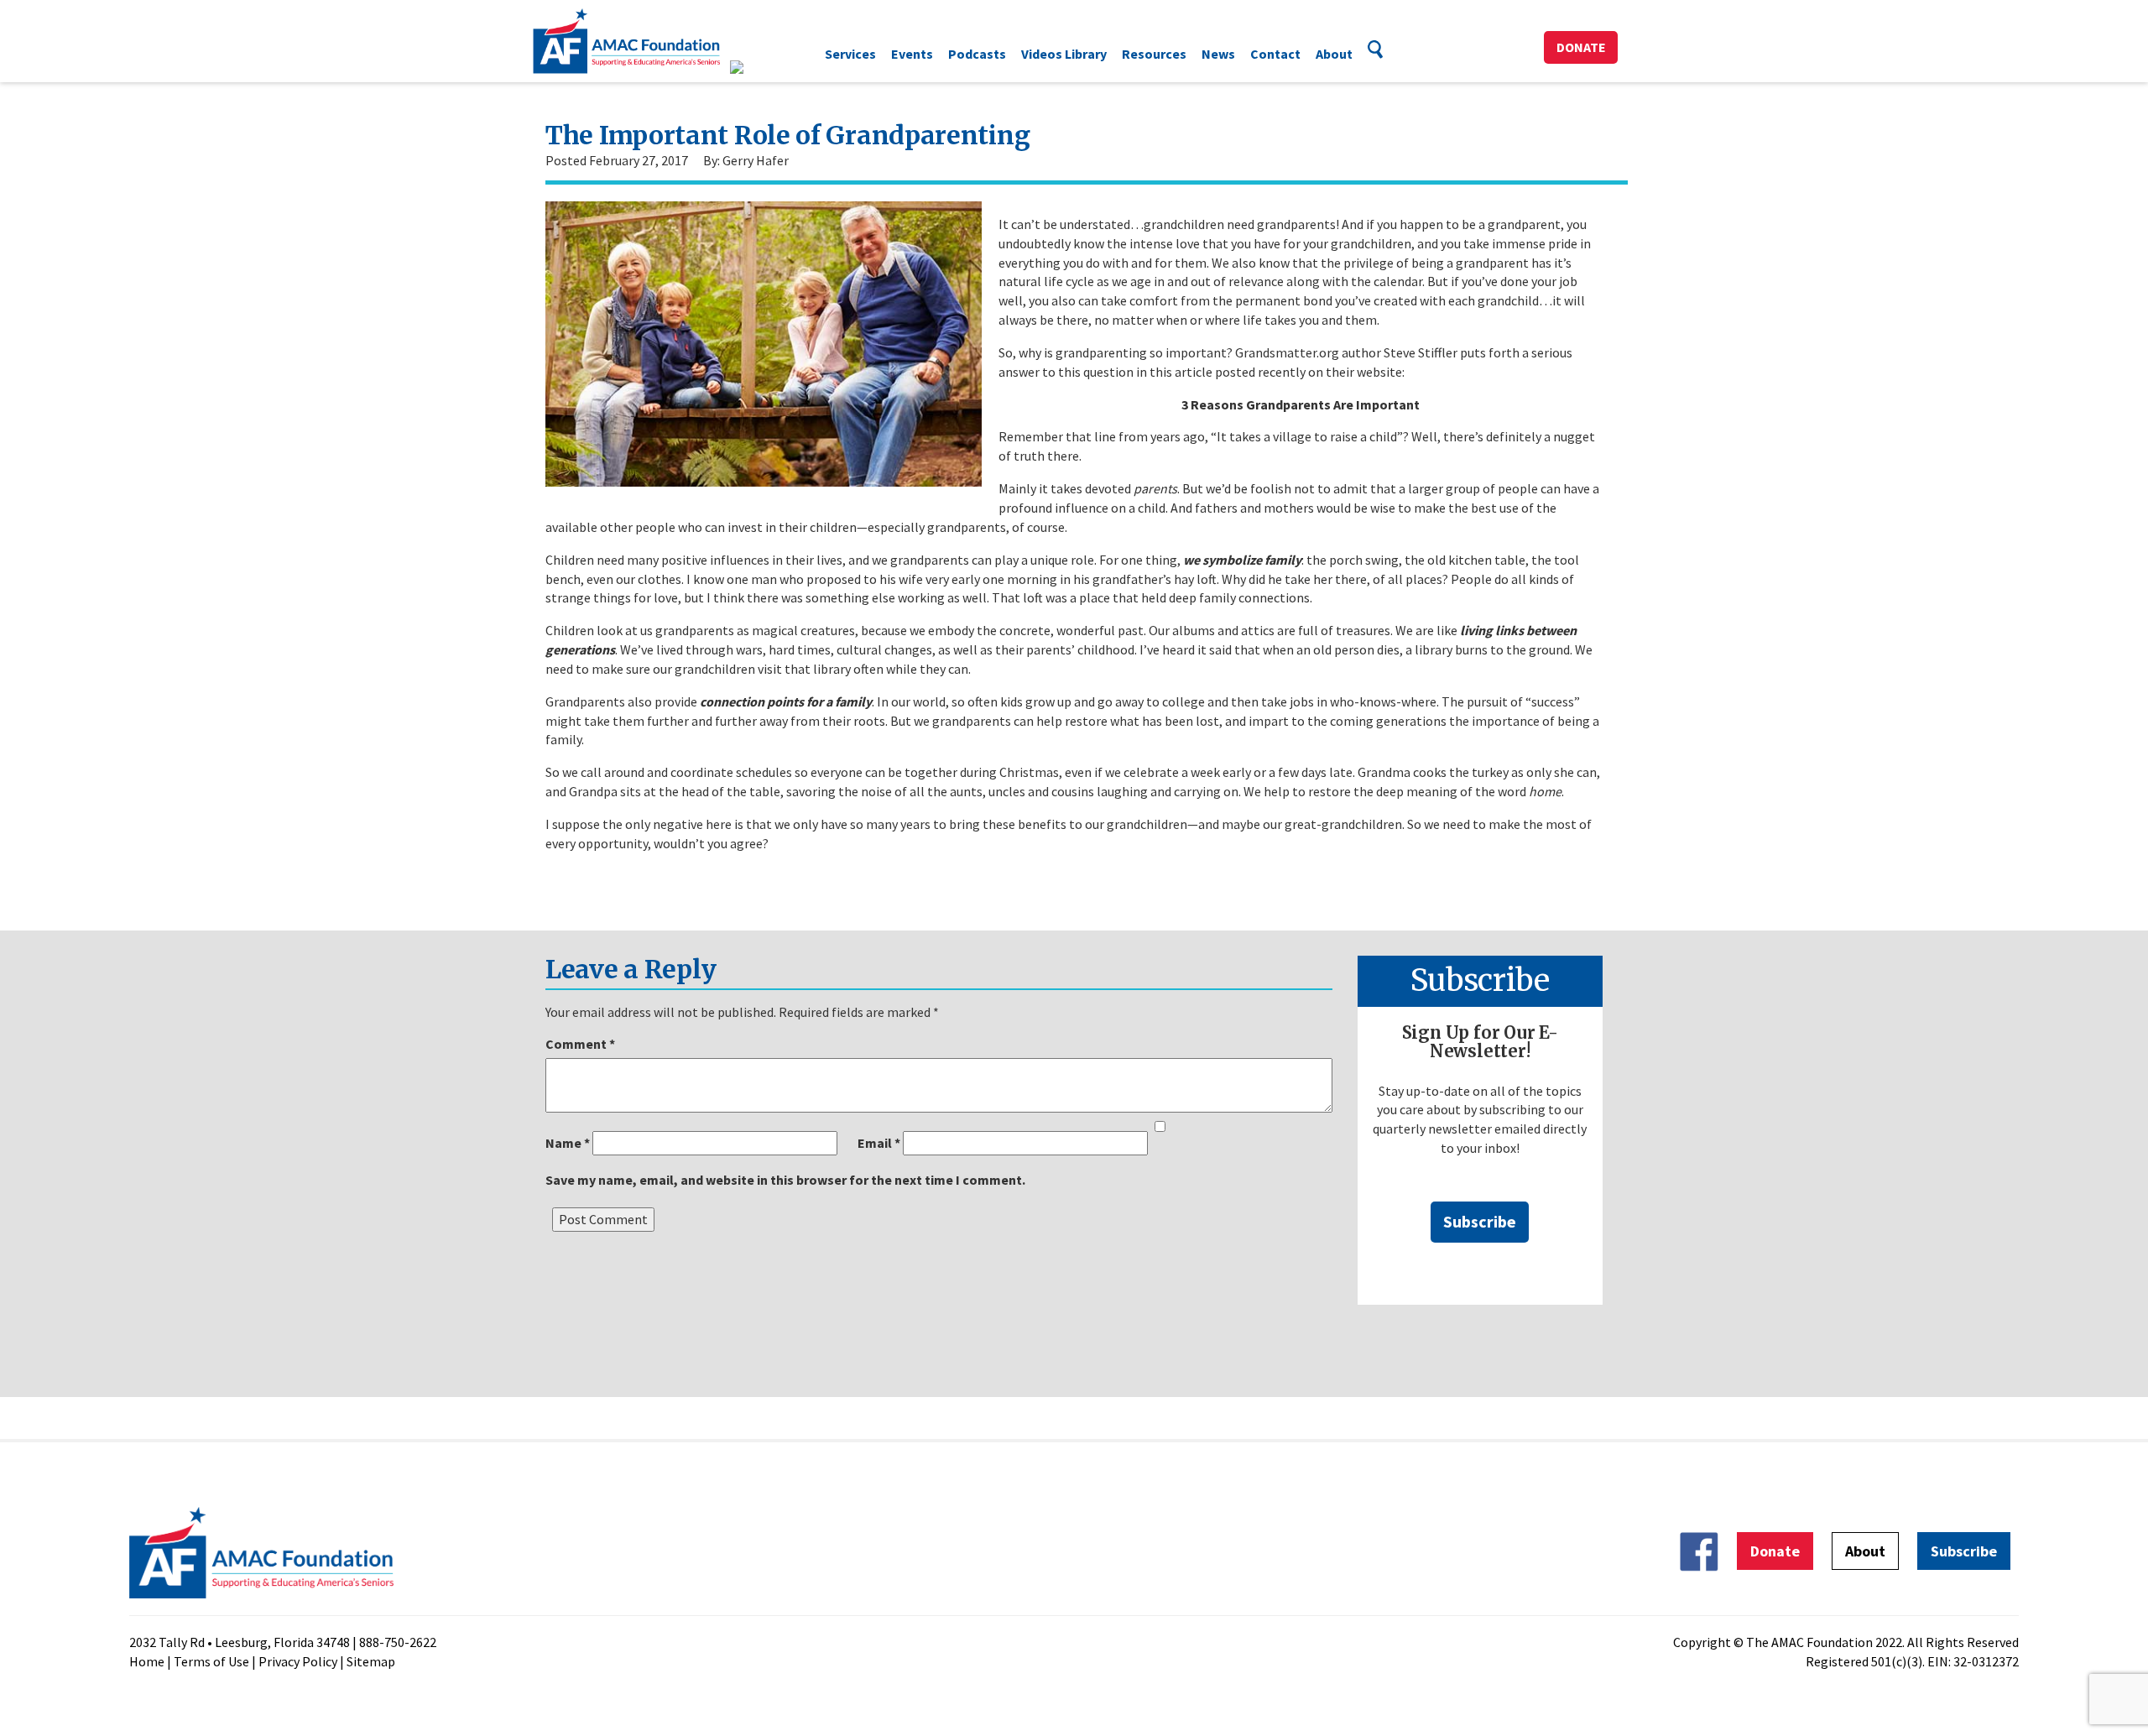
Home (147, 1661)
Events (912, 54)
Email (879, 1143)
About (1334, 54)
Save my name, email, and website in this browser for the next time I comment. (785, 1180)
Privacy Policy (298, 1661)
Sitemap (371, 1661)
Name (568, 1143)
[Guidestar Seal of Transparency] (757, 67)
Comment (580, 1044)
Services (850, 54)
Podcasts (977, 54)
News (1218, 54)
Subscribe (1480, 1221)
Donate (1581, 47)
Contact (1275, 54)
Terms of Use (211, 1661)
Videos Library (1064, 54)
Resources (1154, 54)
